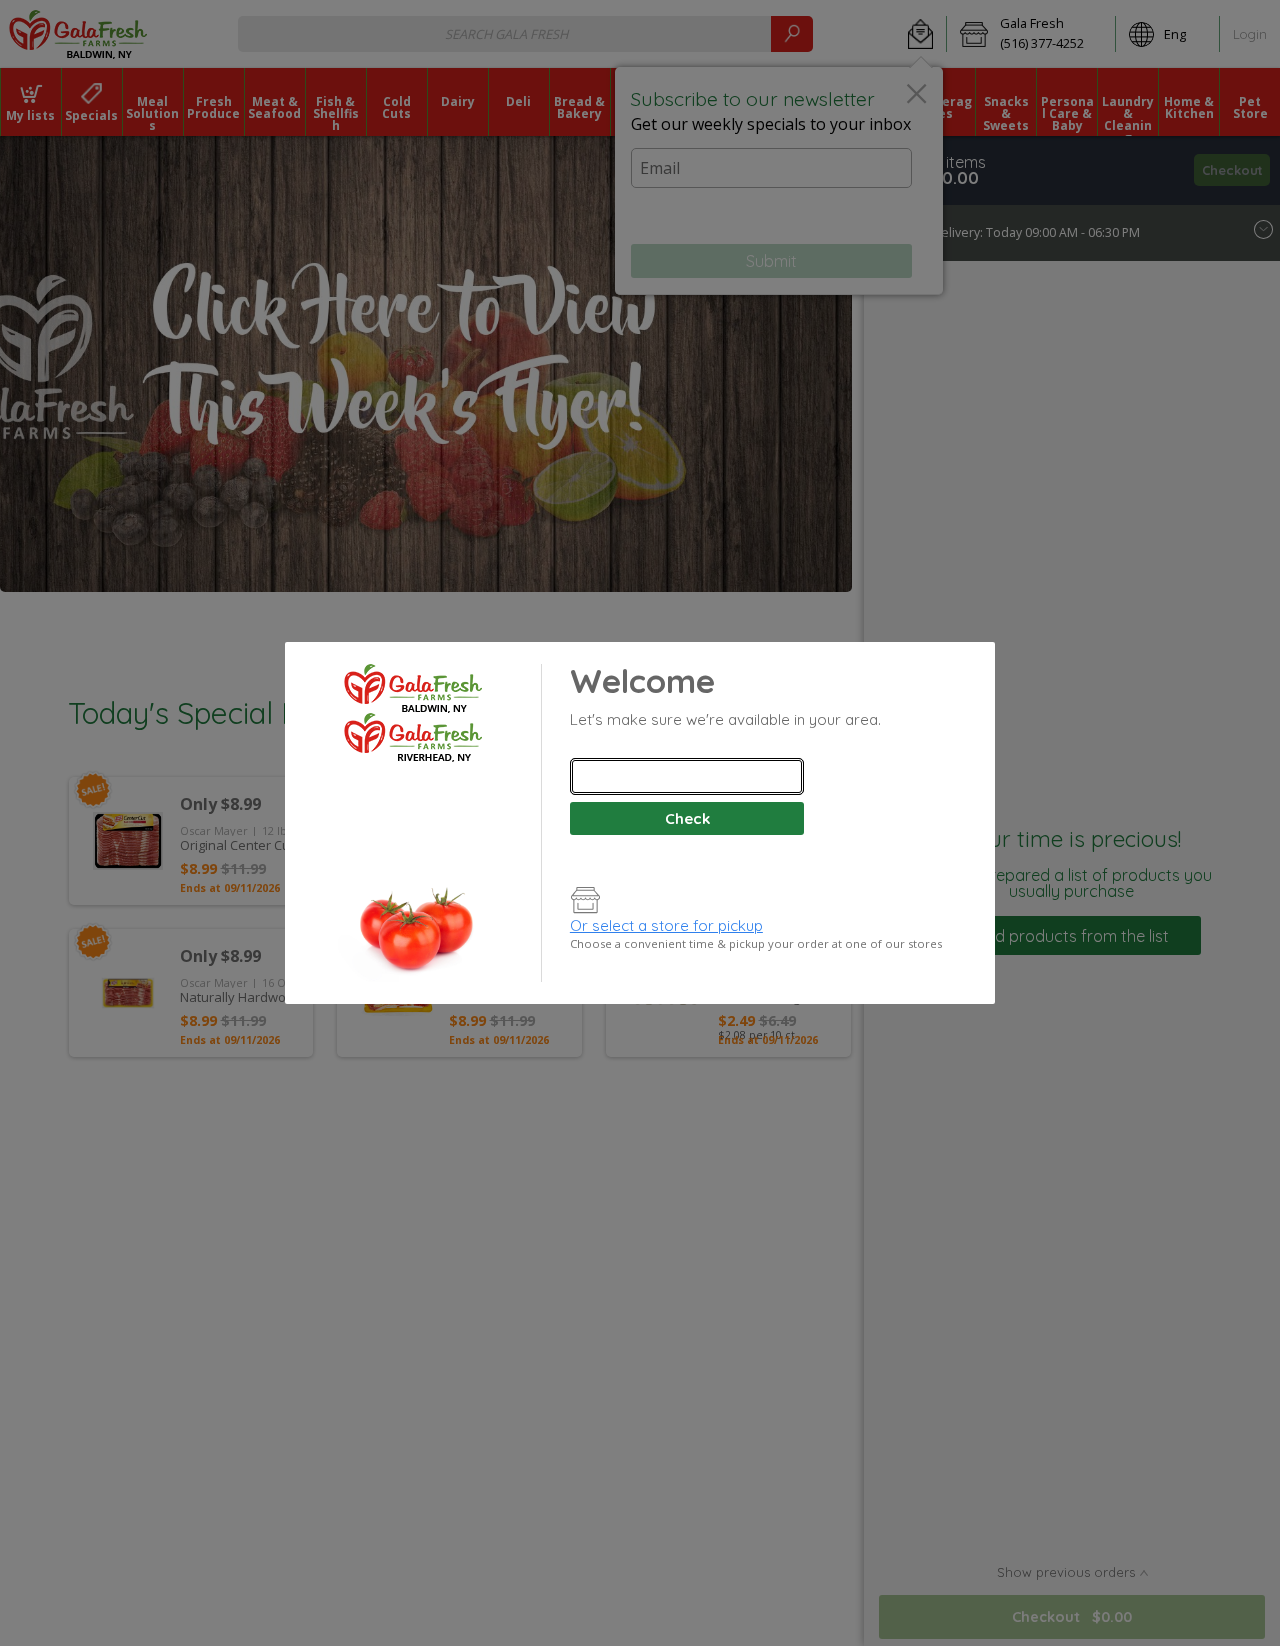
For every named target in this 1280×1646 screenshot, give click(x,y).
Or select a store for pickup (666, 925)
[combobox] (687, 776)
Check (687, 818)
